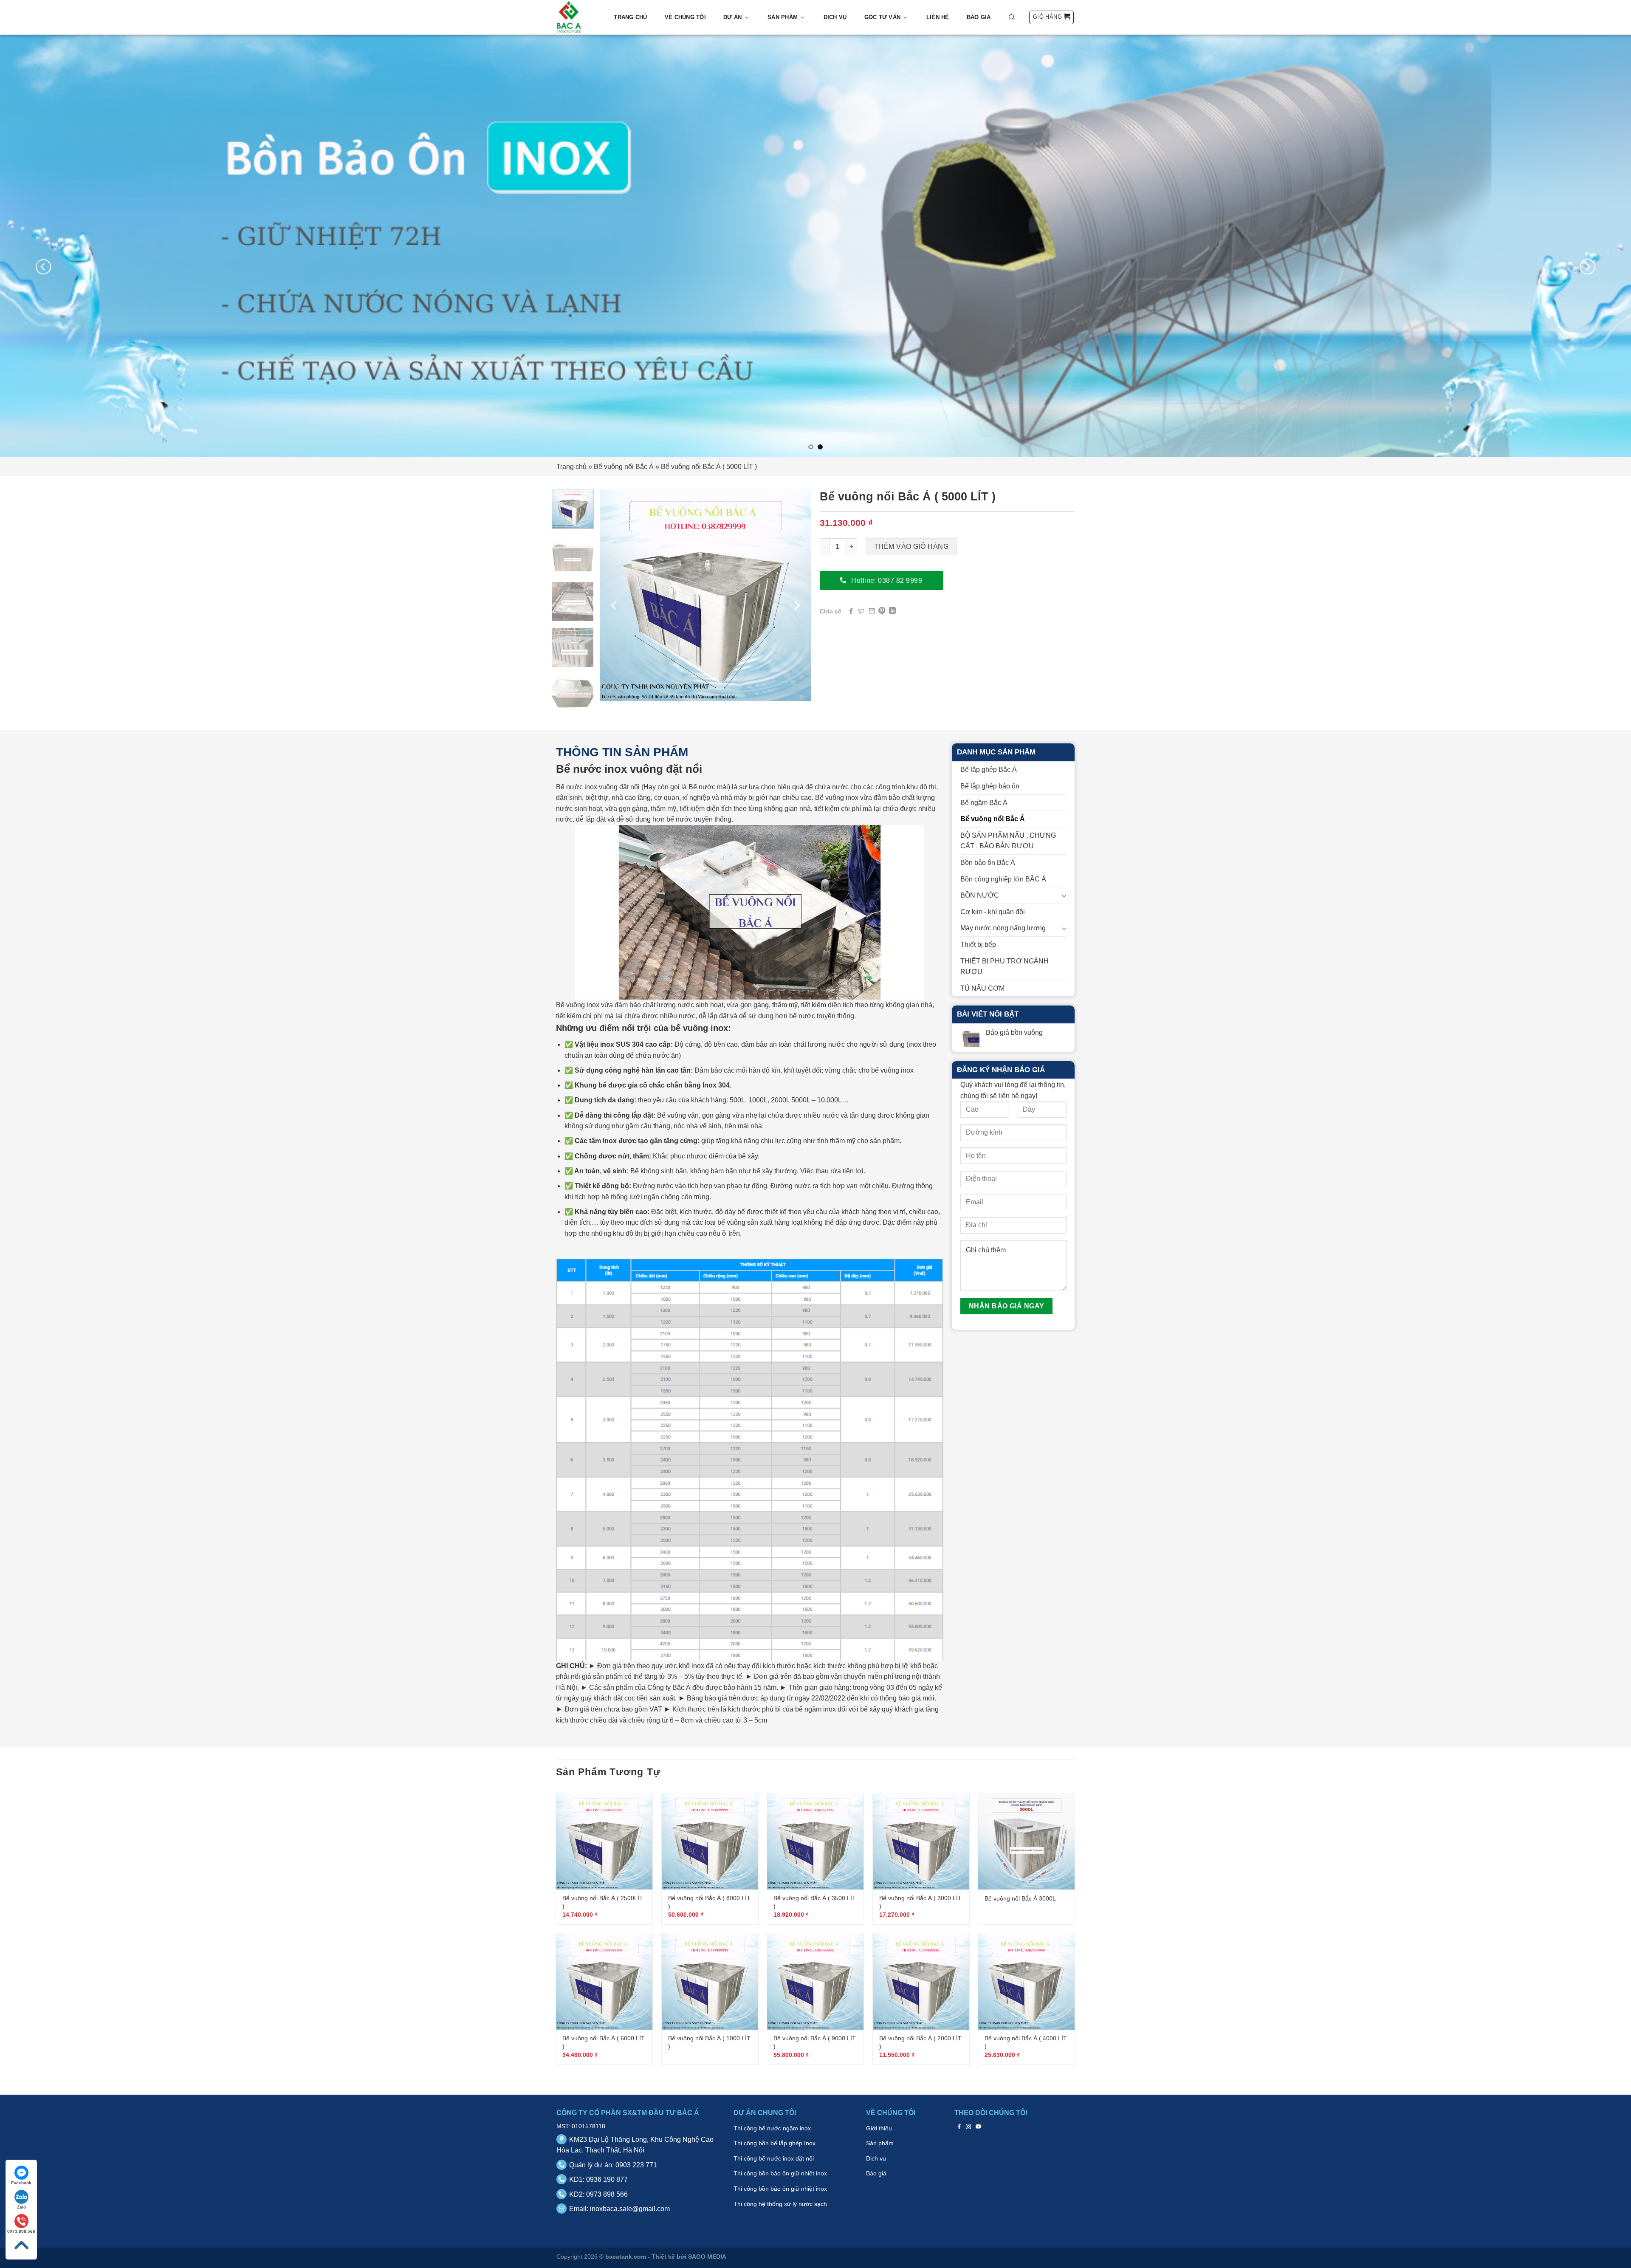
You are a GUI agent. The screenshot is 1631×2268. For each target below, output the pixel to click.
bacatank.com (626, 2257)
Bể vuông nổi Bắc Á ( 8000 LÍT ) (709, 1902)
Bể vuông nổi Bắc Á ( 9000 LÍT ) (815, 2042)
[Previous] (43, 267)
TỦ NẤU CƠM (982, 988)
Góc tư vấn (883, 17)
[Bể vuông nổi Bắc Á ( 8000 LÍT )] (710, 1841)
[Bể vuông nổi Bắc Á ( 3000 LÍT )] (921, 1841)
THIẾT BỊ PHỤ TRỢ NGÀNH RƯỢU (1005, 967)
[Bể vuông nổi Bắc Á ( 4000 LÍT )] (1026, 1981)
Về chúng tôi (685, 17)
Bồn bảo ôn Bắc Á (988, 863)
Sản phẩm (783, 17)
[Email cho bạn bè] (872, 611)
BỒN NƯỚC (980, 895)
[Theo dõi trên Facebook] (959, 2127)
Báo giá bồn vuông (1014, 1032)
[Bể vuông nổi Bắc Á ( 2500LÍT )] (604, 1841)
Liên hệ (938, 17)
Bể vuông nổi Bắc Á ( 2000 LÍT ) (920, 2042)
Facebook (21, 2183)
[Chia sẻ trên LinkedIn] (892, 611)
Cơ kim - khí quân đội (993, 912)
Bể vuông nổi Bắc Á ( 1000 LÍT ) (709, 2042)
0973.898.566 (21, 2231)
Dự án (732, 17)
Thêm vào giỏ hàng (911, 547)
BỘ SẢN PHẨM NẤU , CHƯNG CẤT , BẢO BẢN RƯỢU (1008, 841)
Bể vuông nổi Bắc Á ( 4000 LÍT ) (1026, 2042)
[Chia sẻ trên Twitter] (861, 611)
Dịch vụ (835, 17)
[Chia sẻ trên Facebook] (851, 611)
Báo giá (979, 17)
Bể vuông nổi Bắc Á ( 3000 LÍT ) (920, 1902)
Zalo (21, 2207)
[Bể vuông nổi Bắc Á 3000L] (1026, 1841)
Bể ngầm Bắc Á (984, 803)
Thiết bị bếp (978, 945)
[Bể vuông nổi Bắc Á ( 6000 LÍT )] (604, 1981)
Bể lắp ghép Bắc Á (989, 770)
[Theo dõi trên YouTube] (978, 2127)
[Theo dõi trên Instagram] (969, 2127)
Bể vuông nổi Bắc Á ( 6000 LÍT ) (604, 2042)
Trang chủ (630, 17)
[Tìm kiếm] (1012, 17)
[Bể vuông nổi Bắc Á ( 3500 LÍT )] (815, 1841)
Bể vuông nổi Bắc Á (624, 467)
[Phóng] (611, 691)
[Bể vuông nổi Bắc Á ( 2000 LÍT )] (921, 1981)
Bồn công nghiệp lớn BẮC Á (1003, 879)
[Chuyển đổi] (1063, 895)
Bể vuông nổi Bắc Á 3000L (1020, 1898)
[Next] (1588, 267)
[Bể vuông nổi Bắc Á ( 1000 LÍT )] (710, 1981)
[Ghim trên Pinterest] (882, 611)
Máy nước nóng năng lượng (1003, 928)
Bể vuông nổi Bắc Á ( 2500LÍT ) (603, 1902)
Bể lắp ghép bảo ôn (990, 786)
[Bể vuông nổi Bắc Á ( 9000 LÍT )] (815, 1981)
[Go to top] (21, 2245)
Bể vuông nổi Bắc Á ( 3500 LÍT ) (815, 1902)
